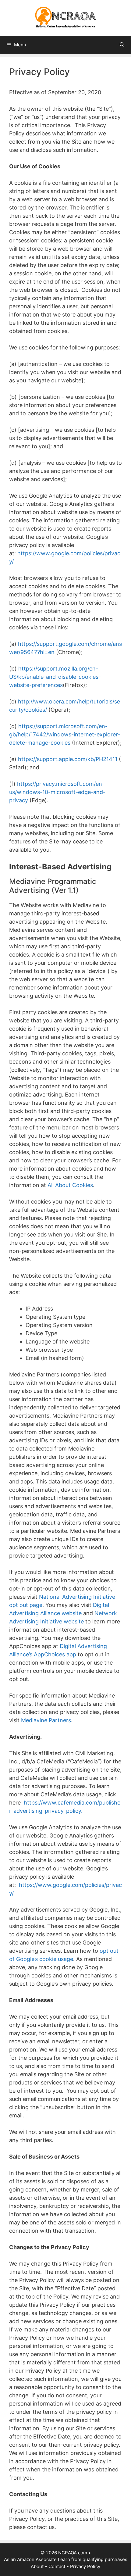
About (37, 2566)
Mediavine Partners (46, 1720)
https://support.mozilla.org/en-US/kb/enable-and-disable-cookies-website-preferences (55, 677)
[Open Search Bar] (122, 45)
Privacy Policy (85, 2566)
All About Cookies (70, 1185)
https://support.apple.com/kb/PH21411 (68, 759)
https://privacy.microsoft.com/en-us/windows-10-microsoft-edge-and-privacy (57, 792)
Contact (57, 2566)
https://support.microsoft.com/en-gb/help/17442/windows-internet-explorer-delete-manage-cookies (65, 734)
